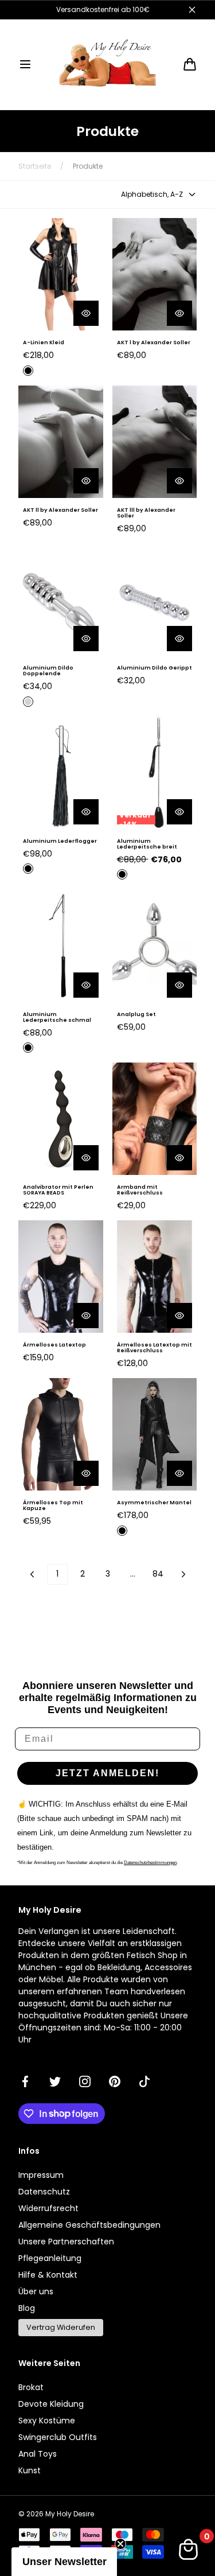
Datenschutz (44, 2192)
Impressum (41, 2175)
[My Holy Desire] (108, 65)
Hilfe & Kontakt (48, 2275)
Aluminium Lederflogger (60, 841)
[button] (25, 64)
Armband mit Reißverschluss (140, 1190)
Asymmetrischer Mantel (154, 1503)
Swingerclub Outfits (58, 2437)
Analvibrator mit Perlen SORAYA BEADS (58, 1190)
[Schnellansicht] (86, 313)
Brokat (31, 2387)
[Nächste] (183, 1574)
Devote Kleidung (51, 2404)
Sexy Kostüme (47, 2421)
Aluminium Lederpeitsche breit (147, 844)
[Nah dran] (192, 10)
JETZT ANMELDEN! (107, 1773)
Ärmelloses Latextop (54, 1345)
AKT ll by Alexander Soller (60, 510)
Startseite (35, 166)
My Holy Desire (70, 2514)
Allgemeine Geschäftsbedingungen (89, 2225)
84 (158, 1574)
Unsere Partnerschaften (66, 2242)
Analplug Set (136, 1014)
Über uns (36, 2291)
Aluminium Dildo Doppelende (48, 671)
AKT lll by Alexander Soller (146, 513)
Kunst (30, 2470)
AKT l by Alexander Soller (154, 343)
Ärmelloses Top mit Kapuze (53, 1505)
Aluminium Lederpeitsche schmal (57, 1017)
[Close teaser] (120, 2544)
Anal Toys (38, 2454)
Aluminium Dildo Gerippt (155, 668)
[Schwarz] (28, 371)
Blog (27, 2308)
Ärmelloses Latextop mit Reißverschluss (155, 1348)
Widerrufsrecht (48, 2208)
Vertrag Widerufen (61, 2327)
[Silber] (28, 702)
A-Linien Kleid (44, 343)
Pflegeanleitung (50, 2258)
